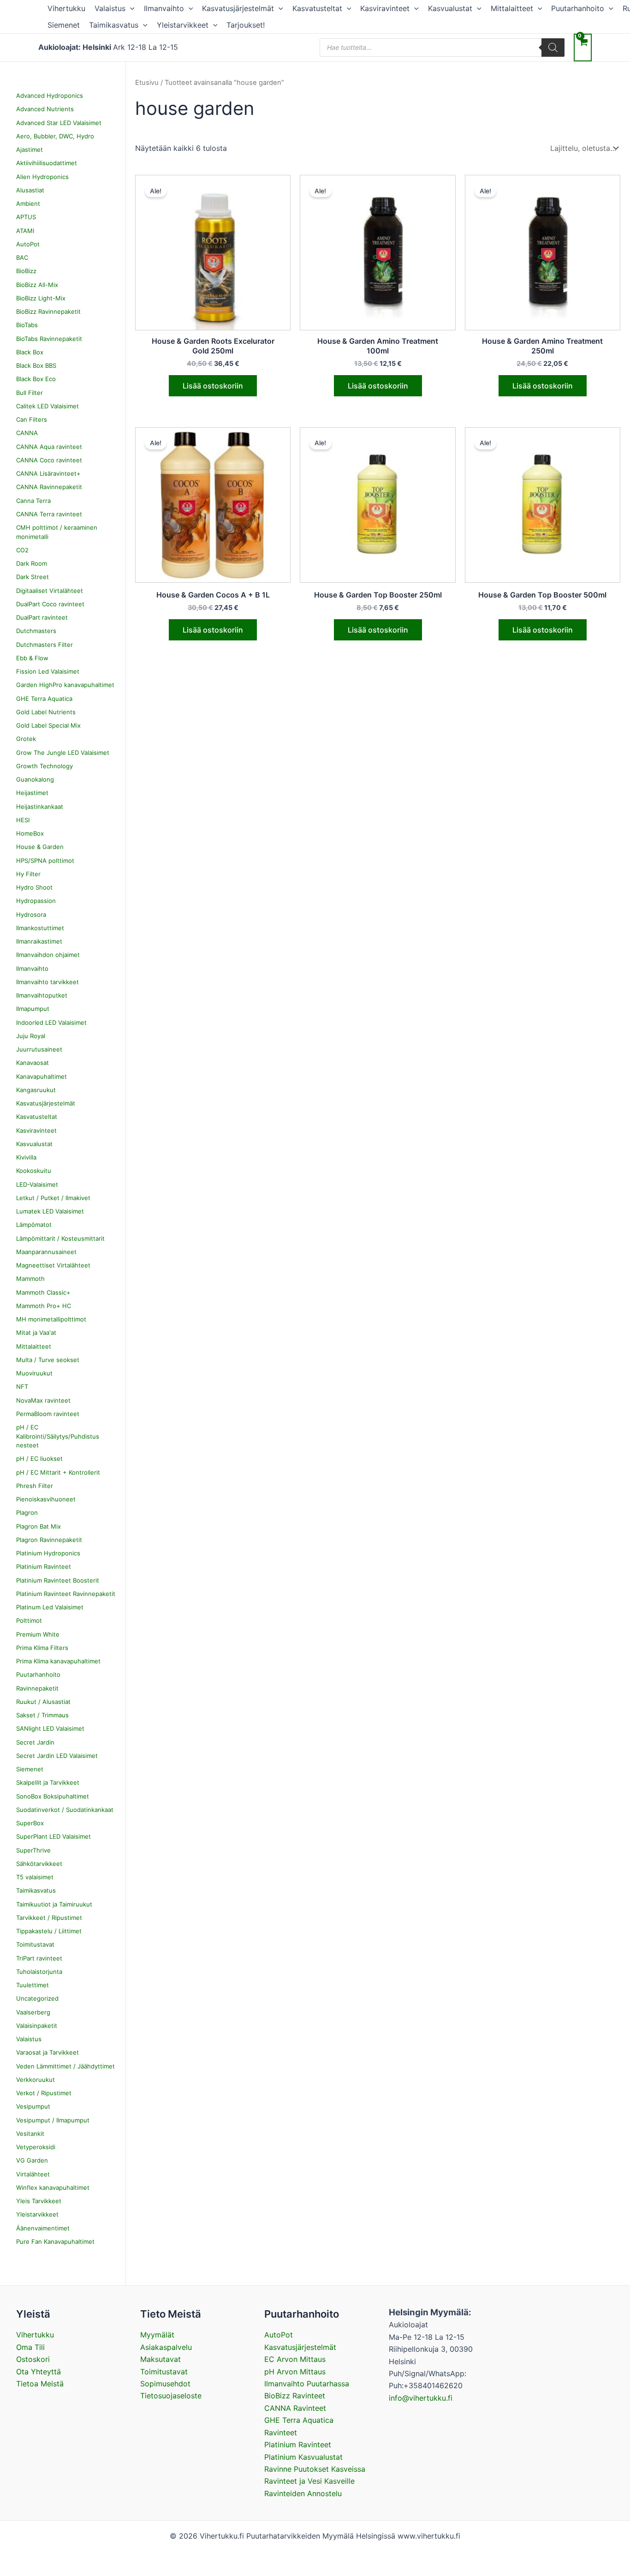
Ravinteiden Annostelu (303, 2493)
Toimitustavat (164, 2372)
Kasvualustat (450, 8)
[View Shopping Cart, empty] (583, 47)
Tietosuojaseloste (171, 2396)
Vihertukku (66, 8)
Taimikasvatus (114, 25)
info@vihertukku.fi (421, 2398)
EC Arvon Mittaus (295, 2359)
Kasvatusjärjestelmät (238, 8)
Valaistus (110, 8)
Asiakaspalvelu (166, 2347)
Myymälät (157, 2335)
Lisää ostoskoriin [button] (213, 386)
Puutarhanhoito (578, 8)
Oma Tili (30, 2347)
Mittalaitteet (512, 8)
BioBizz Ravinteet (295, 2396)
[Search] (553, 48)
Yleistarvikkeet (183, 25)
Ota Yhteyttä (39, 2372)
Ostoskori (33, 2359)
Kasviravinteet (385, 8)
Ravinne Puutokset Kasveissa (315, 2469)
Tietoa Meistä (40, 2384)
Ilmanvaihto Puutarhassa (307, 2384)
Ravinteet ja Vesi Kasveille (309, 2481)
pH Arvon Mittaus (295, 2372)
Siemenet (64, 25)
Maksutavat (160, 2359)
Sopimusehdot (165, 2384)
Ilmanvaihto (164, 8)
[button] (130, 8)
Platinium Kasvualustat (303, 2457)
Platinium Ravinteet (298, 2445)
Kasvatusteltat (317, 8)
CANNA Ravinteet (295, 2408)
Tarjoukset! (246, 25)
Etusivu (147, 83)
